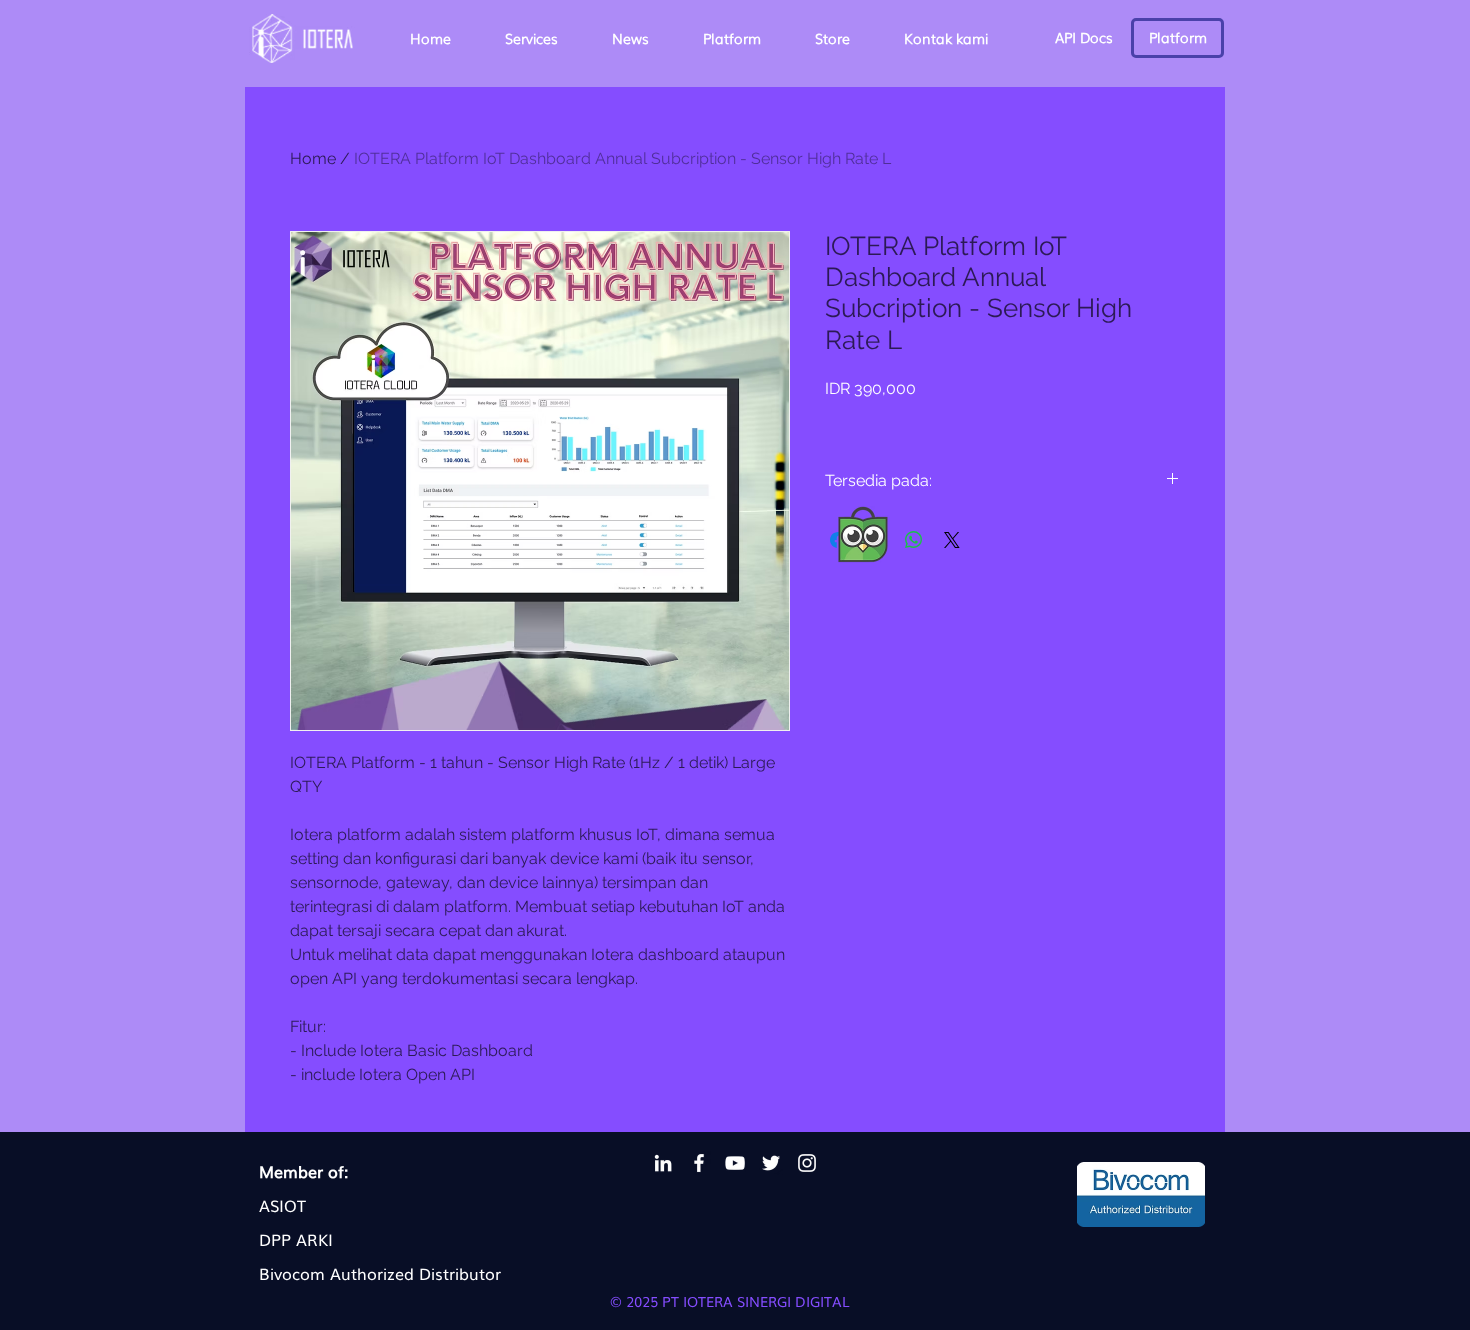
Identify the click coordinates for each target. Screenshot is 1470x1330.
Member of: (303, 1171)
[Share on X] (952, 540)
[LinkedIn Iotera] (663, 1163)
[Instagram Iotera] (807, 1163)
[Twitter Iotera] (771, 1163)
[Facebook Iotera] (699, 1163)
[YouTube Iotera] (735, 1163)
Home (313, 158)
